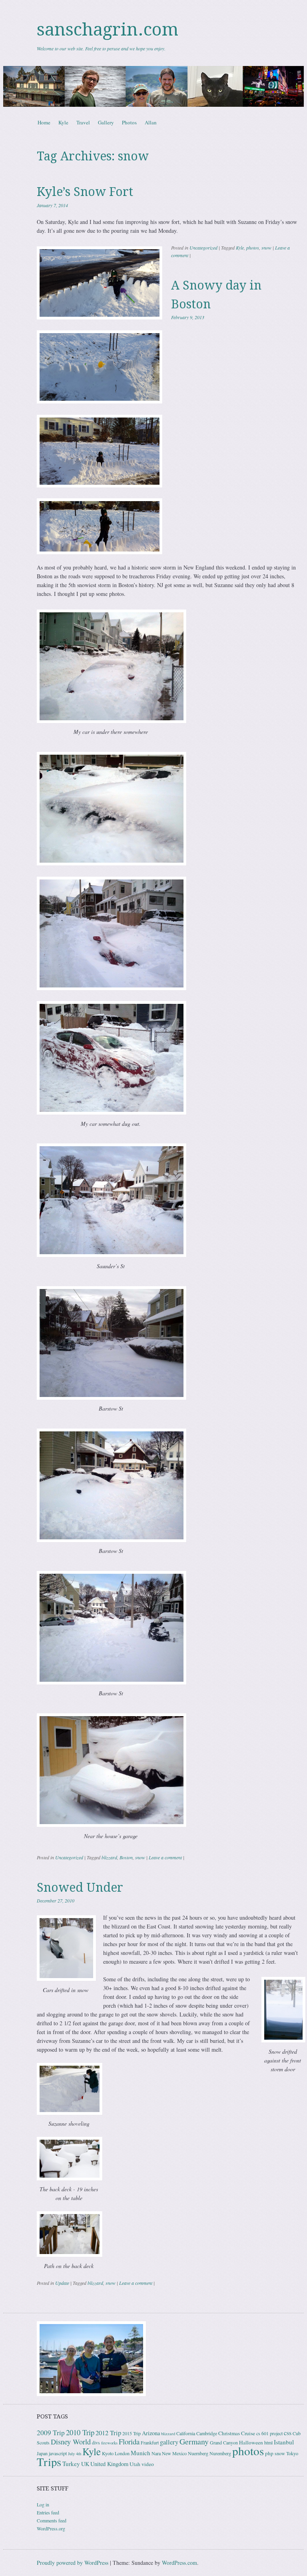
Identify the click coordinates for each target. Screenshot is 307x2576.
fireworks (109, 2443)
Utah (135, 2464)
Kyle (63, 122)
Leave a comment (165, 1857)
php (269, 2453)
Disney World (71, 2442)
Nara (156, 2453)
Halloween (251, 2442)
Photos (129, 122)
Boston (126, 1857)
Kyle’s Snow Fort (85, 192)
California (186, 2433)
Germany (194, 2441)
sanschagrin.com (108, 30)
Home (44, 122)
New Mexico (174, 2453)
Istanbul (284, 2442)
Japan (42, 2453)
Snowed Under (80, 1888)
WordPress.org (51, 2528)
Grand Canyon (224, 2442)
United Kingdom (109, 2464)
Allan (151, 122)
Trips (49, 2462)
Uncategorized (203, 248)
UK (85, 2464)
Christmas (229, 2433)
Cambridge (207, 2433)
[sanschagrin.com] (153, 86)
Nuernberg (198, 2453)
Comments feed (52, 2520)
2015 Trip (132, 2433)
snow (266, 248)
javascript (58, 2453)
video (148, 2464)
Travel (83, 122)
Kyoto (108, 2453)
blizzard (109, 1857)
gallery (169, 2442)
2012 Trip (108, 2433)
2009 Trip (51, 2433)
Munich (141, 2453)
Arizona (151, 2433)
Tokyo (292, 2453)
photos (253, 248)
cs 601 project (269, 2433)
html (268, 2442)
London (122, 2453)
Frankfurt (150, 2442)
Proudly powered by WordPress (73, 2563)
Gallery (106, 122)
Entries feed (48, 2512)
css (288, 2433)
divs (96, 2442)
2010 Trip (80, 2432)
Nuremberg (220, 2453)
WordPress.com (179, 2563)
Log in (43, 2504)
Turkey (71, 2464)
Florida (129, 2441)
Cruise (248, 2433)
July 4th (75, 2454)
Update (62, 2283)
